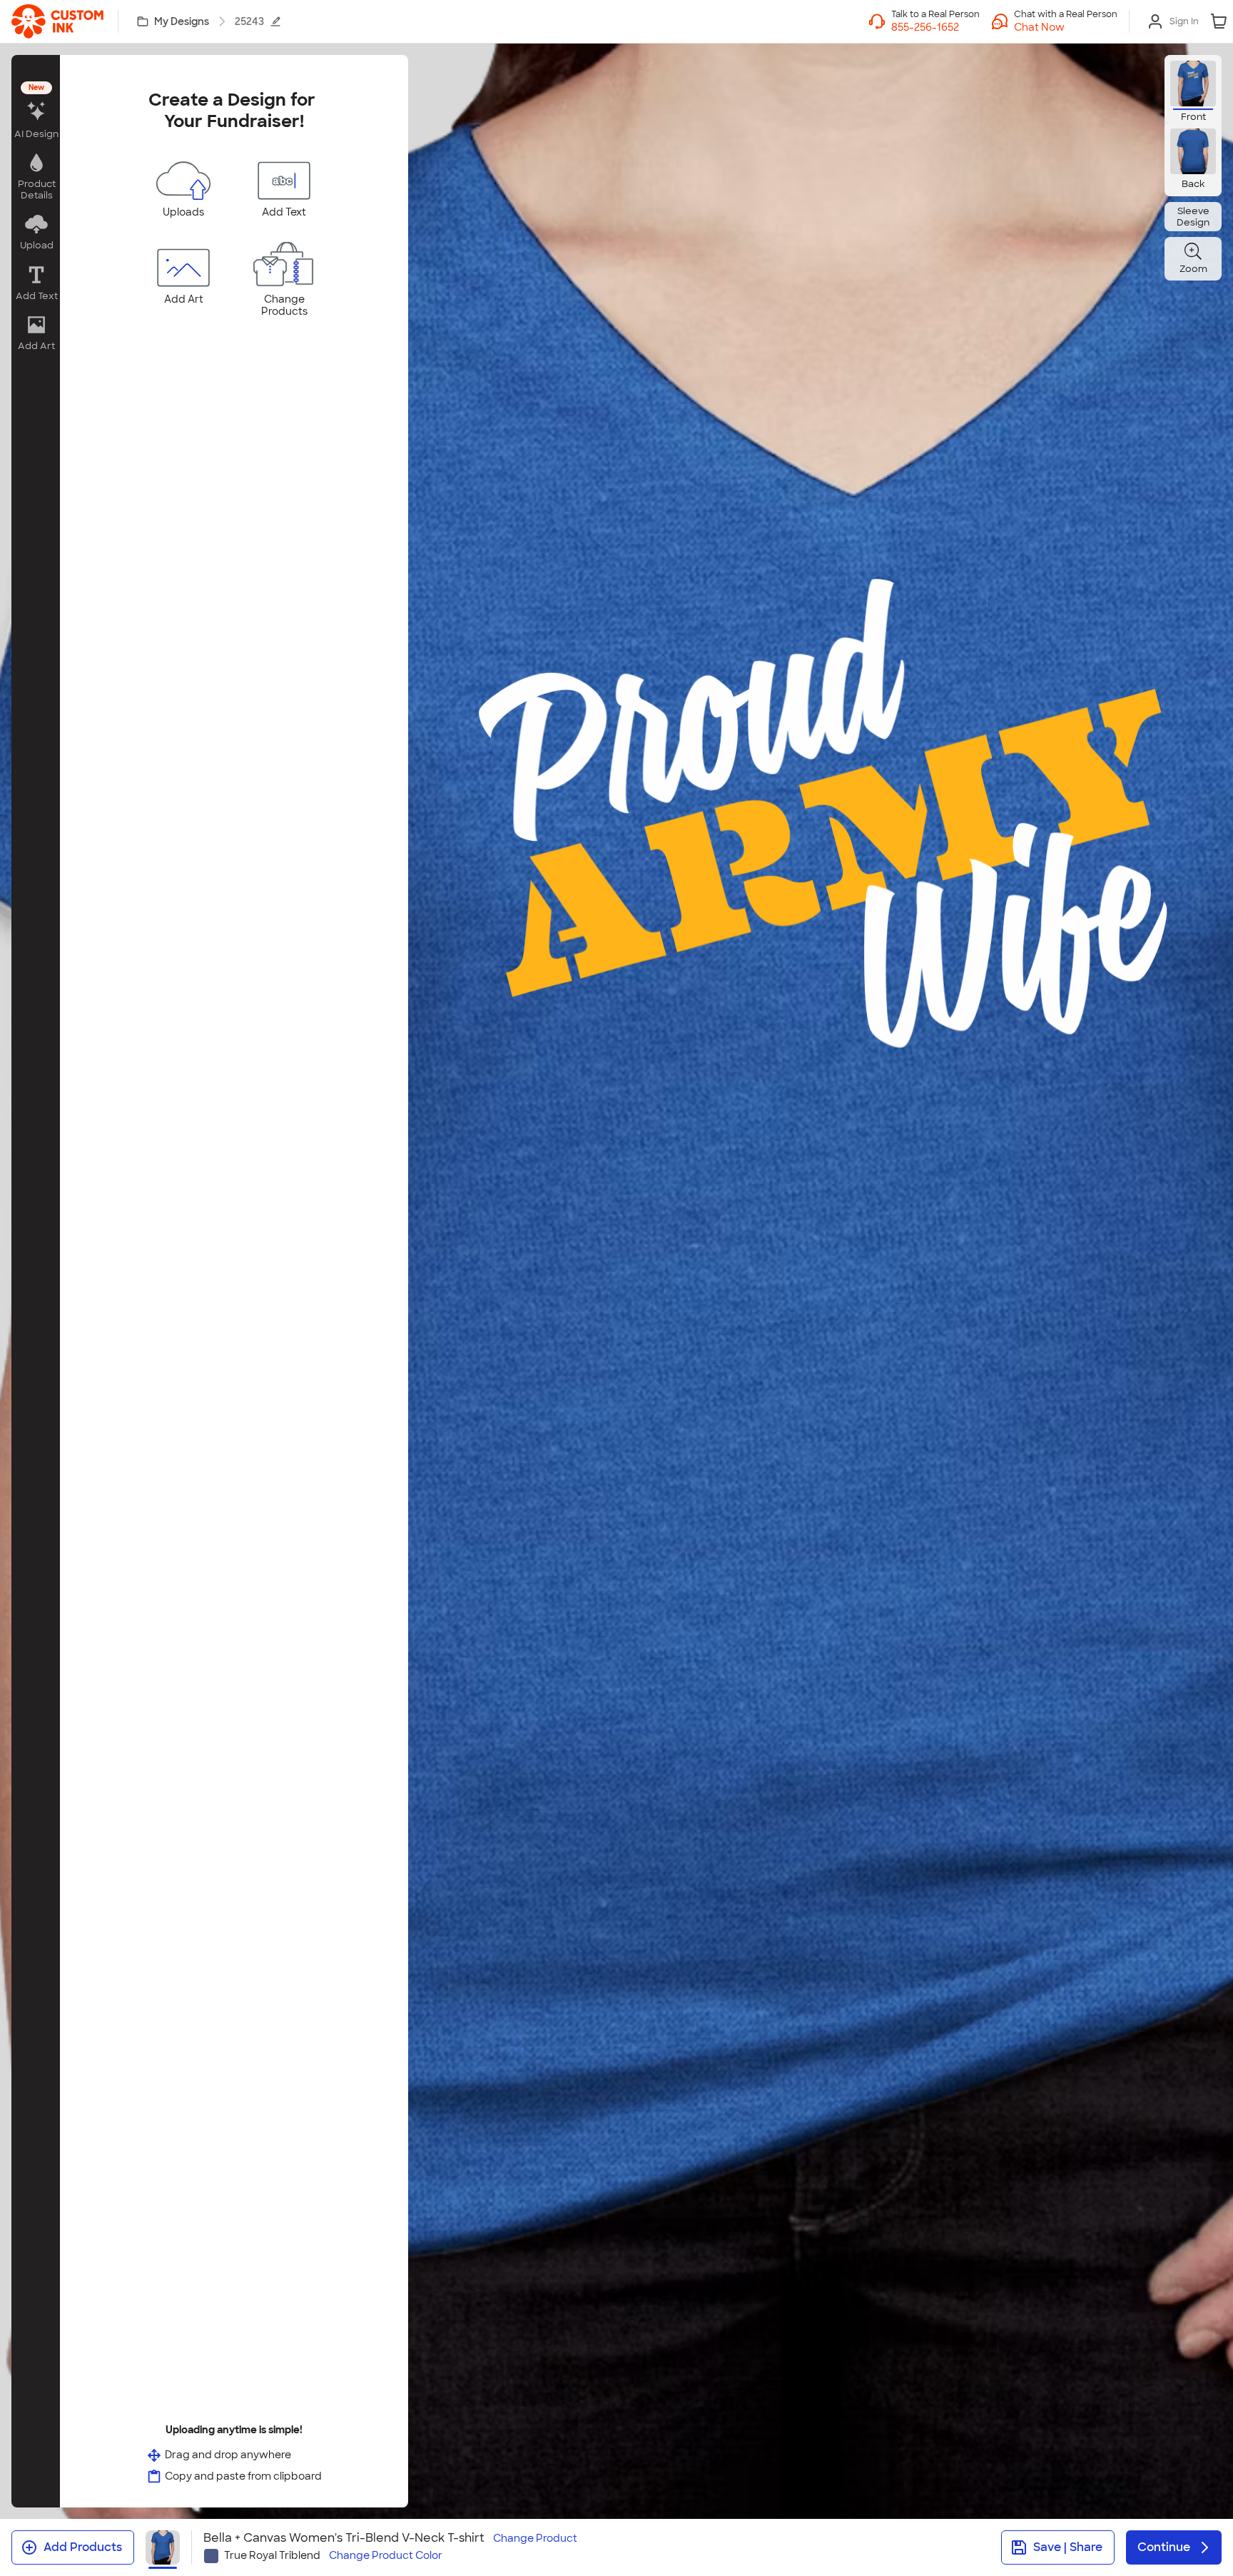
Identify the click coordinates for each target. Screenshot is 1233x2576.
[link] (57, 21)
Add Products (83, 2547)
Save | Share (1068, 2547)
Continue (1164, 2547)
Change (535, 2539)
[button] (1066, 27)
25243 (249, 21)
